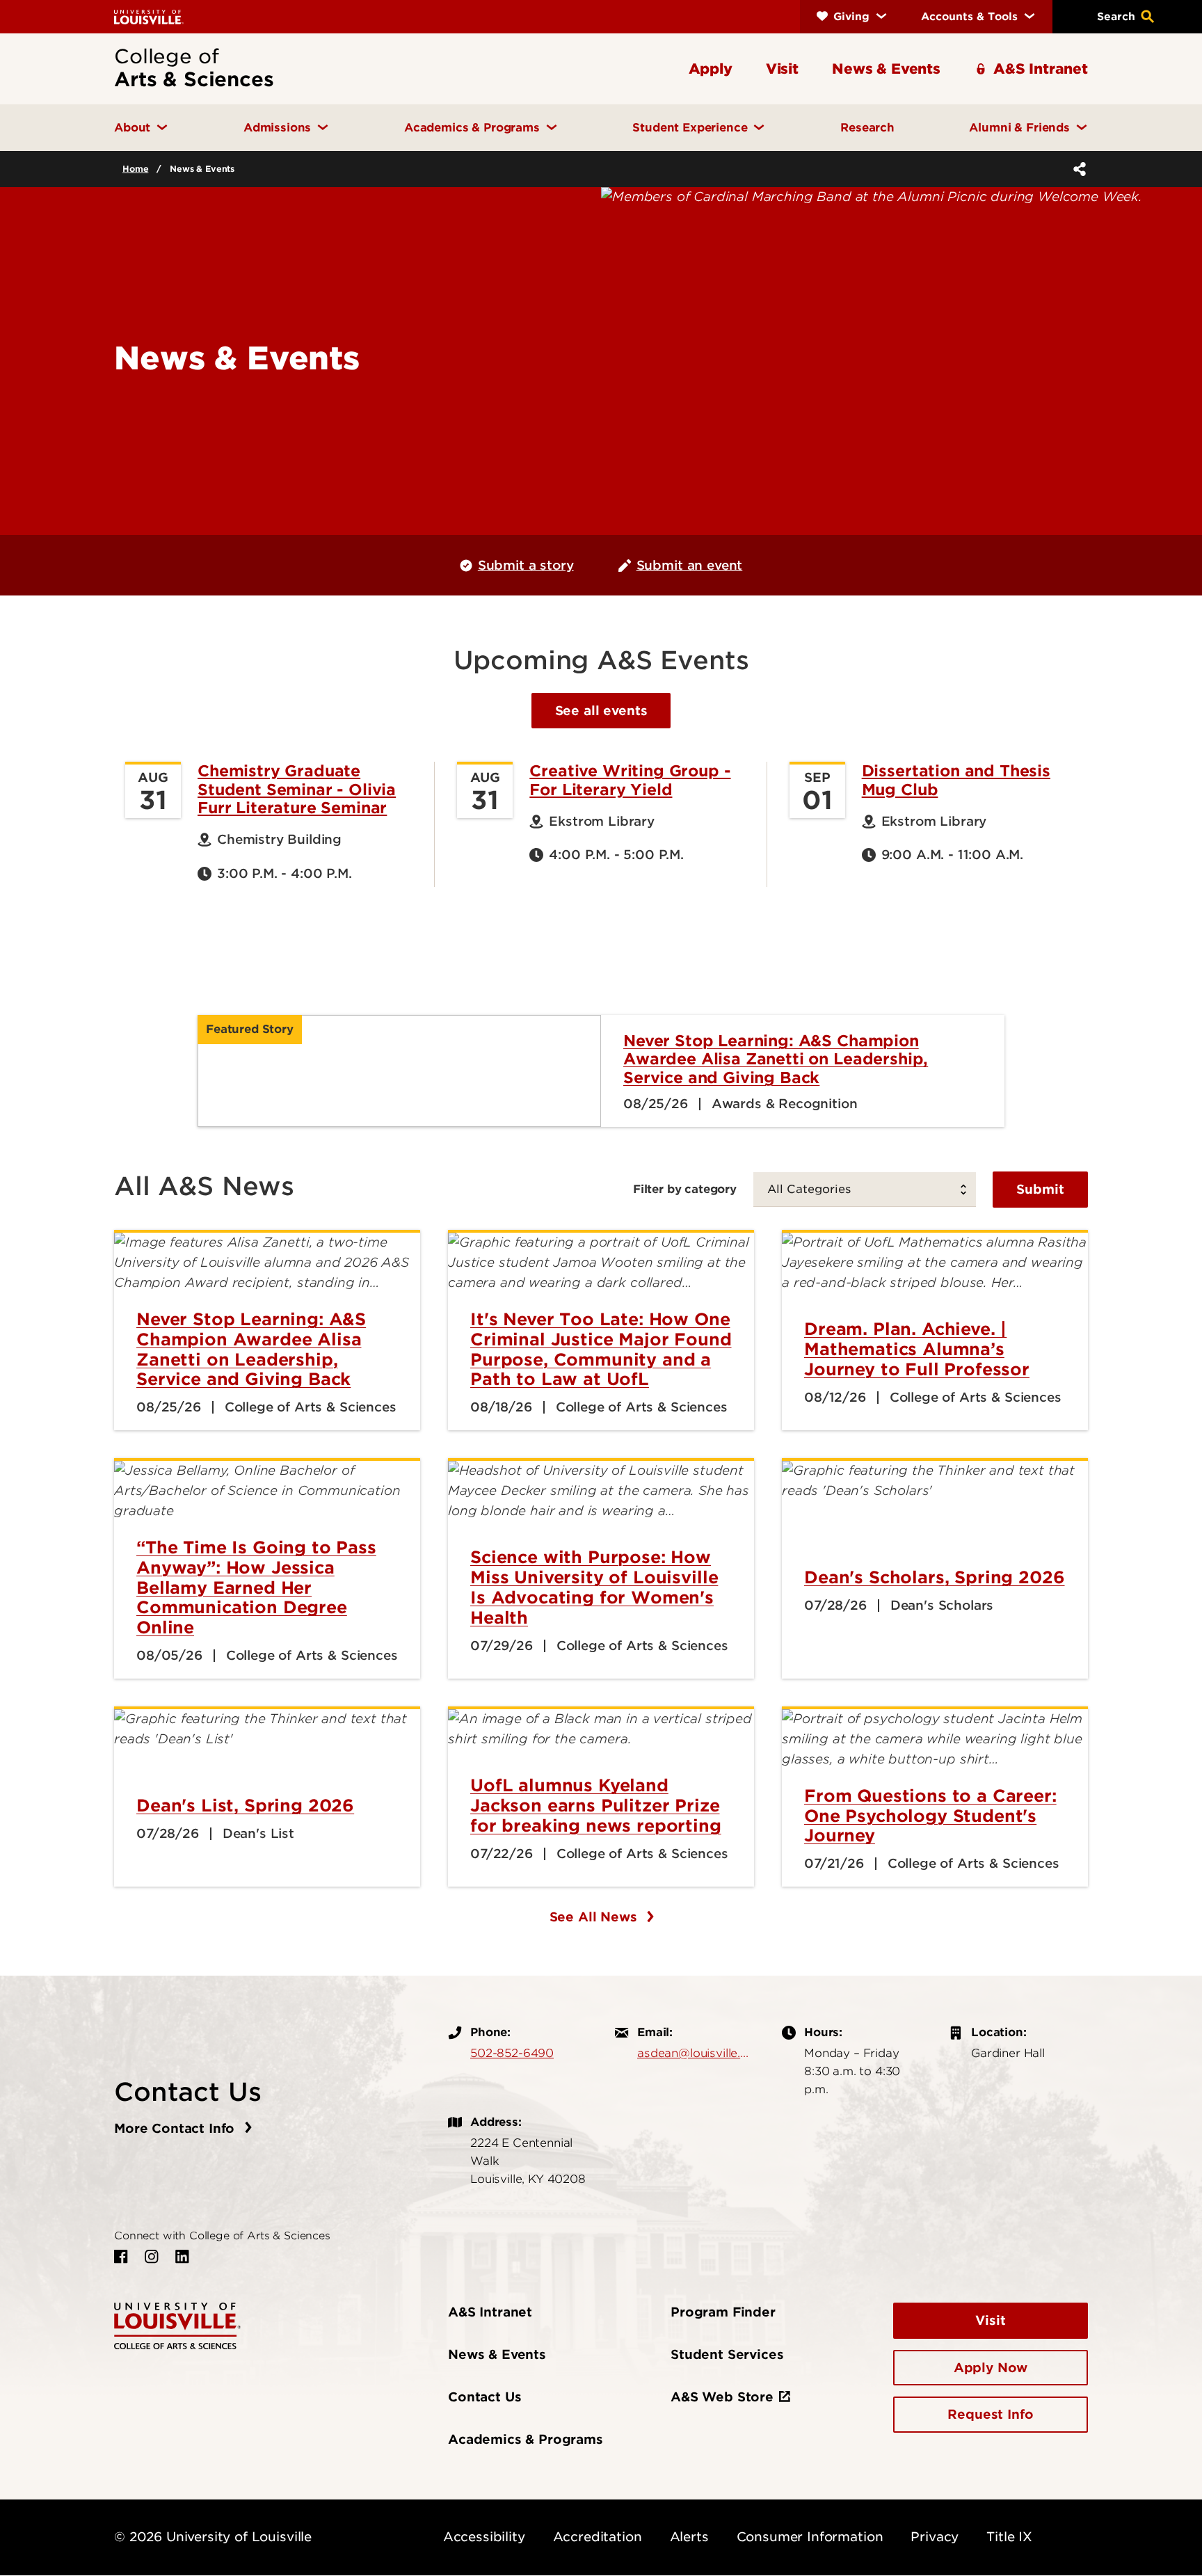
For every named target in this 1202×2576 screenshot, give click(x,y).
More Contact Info (176, 2128)
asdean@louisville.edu (696, 2053)
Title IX (1009, 2537)
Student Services (727, 2354)
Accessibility (484, 2537)
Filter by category (685, 1189)
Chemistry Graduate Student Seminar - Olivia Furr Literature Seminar (297, 789)
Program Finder (723, 2312)
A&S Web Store (722, 2397)
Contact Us (484, 2397)
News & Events (497, 2354)
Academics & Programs (526, 2439)
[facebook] (121, 2257)
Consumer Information (810, 2537)
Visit (990, 2320)
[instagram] (152, 2257)
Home (135, 169)
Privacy (935, 2537)
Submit (1040, 1189)
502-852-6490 (512, 2053)
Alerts (689, 2537)
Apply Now (991, 2368)
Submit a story (526, 565)
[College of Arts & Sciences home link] (177, 2325)
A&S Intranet (490, 2312)
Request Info (990, 2414)
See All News (595, 1917)
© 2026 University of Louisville (213, 2537)
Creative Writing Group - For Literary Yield (630, 780)
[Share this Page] (1077, 169)
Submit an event (690, 565)
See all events (601, 711)
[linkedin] (182, 2257)
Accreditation (598, 2537)
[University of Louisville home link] (149, 16)
